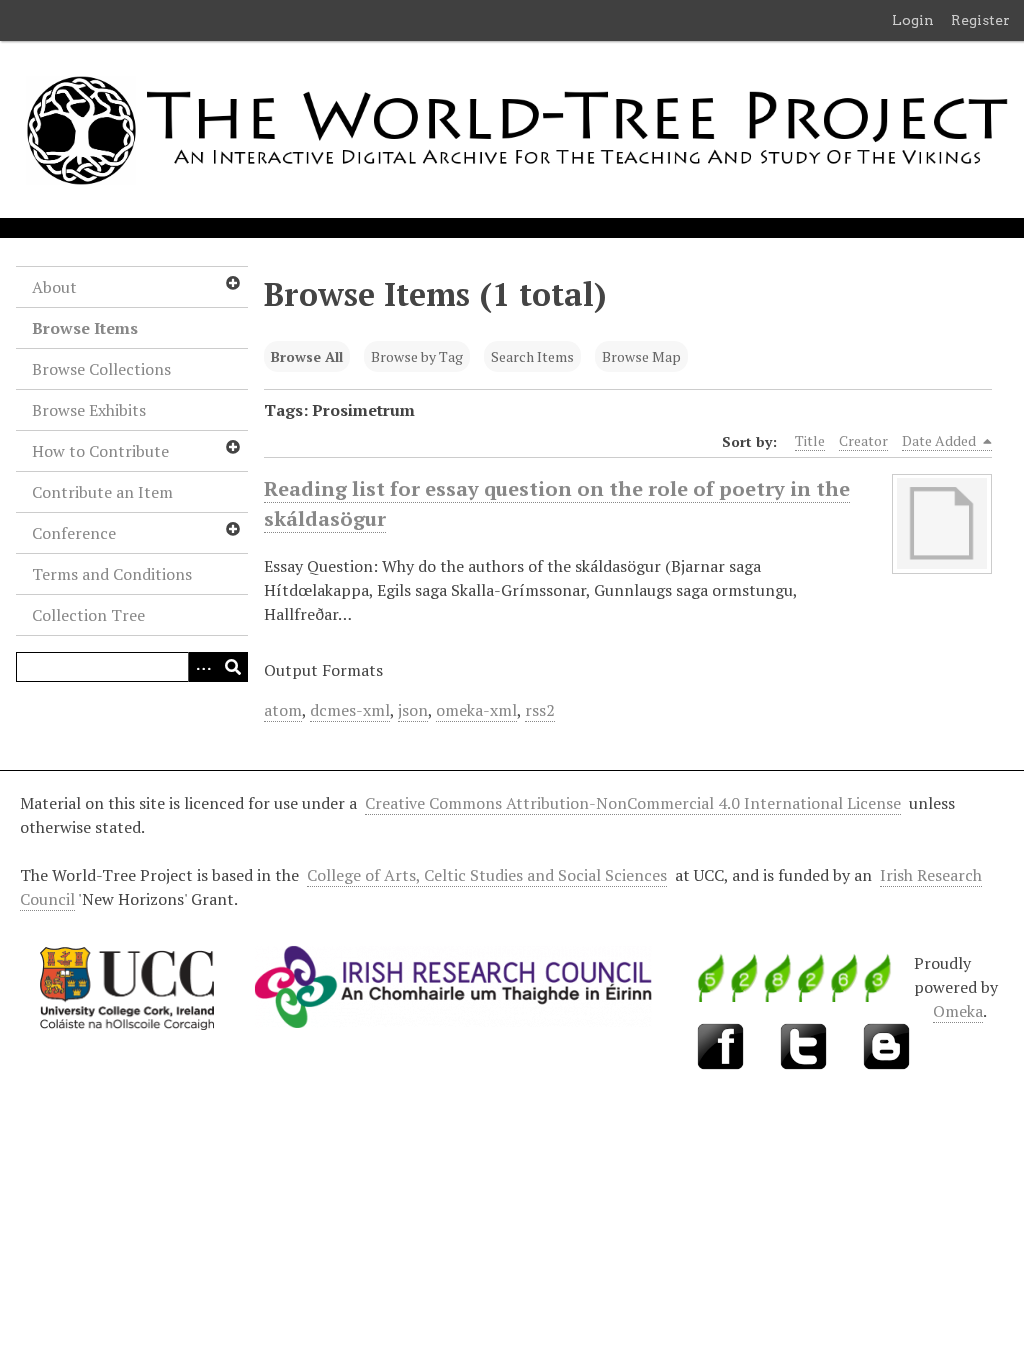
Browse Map (641, 356)
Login (913, 20)
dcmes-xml (350, 710)
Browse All (307, 356)
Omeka (958, 1011)
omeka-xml (476, 710)
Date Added (940, 440)
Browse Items (85, 328)
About (54, 287)
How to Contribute (100, 451)
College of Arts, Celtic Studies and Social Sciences (487, 875)
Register (980, 20)
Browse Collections (101, 369)
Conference (74, 533)
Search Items (532, 356)
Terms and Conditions (112, 574)
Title (810, 440)
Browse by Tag (417, 356)
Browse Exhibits (89, 410)
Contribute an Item (102, 492)
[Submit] (233, 667)
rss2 (540, 710)
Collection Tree (88, 615)
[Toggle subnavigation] (232, 283)
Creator (863, 440)
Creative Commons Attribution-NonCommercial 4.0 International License (633, 803)
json (413, 710)
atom (283, 710)
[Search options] (203, 667)
